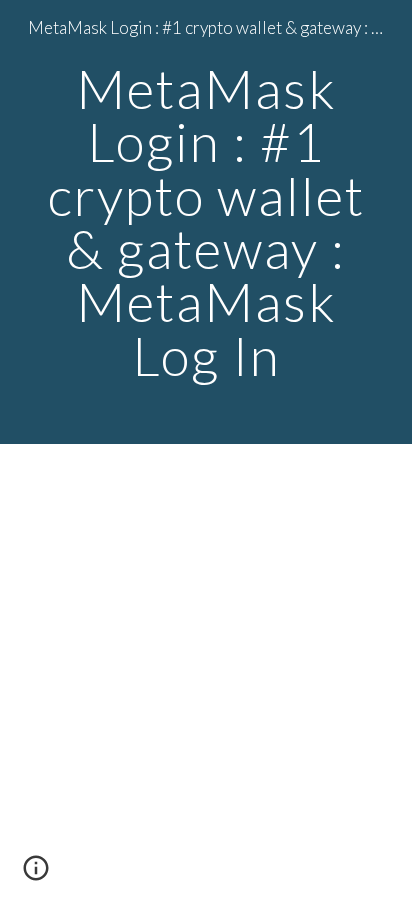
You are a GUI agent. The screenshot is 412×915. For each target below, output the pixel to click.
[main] (206, 222)
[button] (36, 875)
